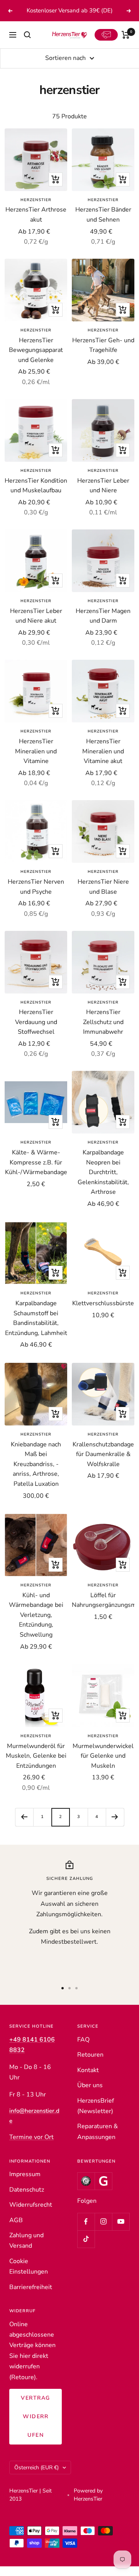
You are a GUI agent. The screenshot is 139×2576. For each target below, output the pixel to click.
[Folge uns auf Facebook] (86, 2231)
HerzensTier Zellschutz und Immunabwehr (103, 1032)
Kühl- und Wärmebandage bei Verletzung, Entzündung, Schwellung (36, 1625)
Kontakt (88, 2080)
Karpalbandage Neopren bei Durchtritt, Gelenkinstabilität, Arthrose (103, 1182)
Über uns (90, 2095)
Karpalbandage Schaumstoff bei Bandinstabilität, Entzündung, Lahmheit (36, 1328)
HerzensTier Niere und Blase (103, 896)
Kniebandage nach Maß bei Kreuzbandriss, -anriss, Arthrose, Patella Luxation (36, 1474)
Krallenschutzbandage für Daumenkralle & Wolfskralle (103, 1464)
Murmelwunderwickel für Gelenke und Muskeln (103, 1766)
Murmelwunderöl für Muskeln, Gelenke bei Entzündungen (36, 1766)
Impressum (25, 2184)
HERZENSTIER (103, 340)
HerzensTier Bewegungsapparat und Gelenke (36, 360)
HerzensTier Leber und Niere (103, 495)
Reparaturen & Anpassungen (97, 2142)
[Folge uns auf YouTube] (121, 2231)
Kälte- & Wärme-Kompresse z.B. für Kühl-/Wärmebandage (36, 1172)
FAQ (83, 2049)
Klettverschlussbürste (103, 1313)
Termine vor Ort (31, 2147)
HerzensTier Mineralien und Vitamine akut (103, 761)
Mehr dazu (70, 20)
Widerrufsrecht (31, 2214)
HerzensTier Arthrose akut (36, 225)
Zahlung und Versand (26, 2250)
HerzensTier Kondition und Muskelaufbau (36, 495)
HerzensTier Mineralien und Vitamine (36, 761)
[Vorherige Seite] (24, 1827)
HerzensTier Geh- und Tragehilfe (103, 355)
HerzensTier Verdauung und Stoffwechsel (36, 1032)
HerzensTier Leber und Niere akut (36, 626)
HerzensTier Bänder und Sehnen (103, 225)
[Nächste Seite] (115, 1827)
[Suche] (27, 45)
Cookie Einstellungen (29, 2276)
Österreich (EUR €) (36, 2477)
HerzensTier (36, 210)
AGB (16, 2230)
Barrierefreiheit (31, 2297)
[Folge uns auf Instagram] (103, 2231)
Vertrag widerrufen (36, 2426)
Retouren (90, 2065)
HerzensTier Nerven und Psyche (36, 896)
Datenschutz (27, 2199)
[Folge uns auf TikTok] (86, 2249)
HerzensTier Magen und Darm (103, 626)
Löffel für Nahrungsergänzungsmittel (103, 1610)
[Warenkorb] (126, 45)
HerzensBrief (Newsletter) (96, 2116)
